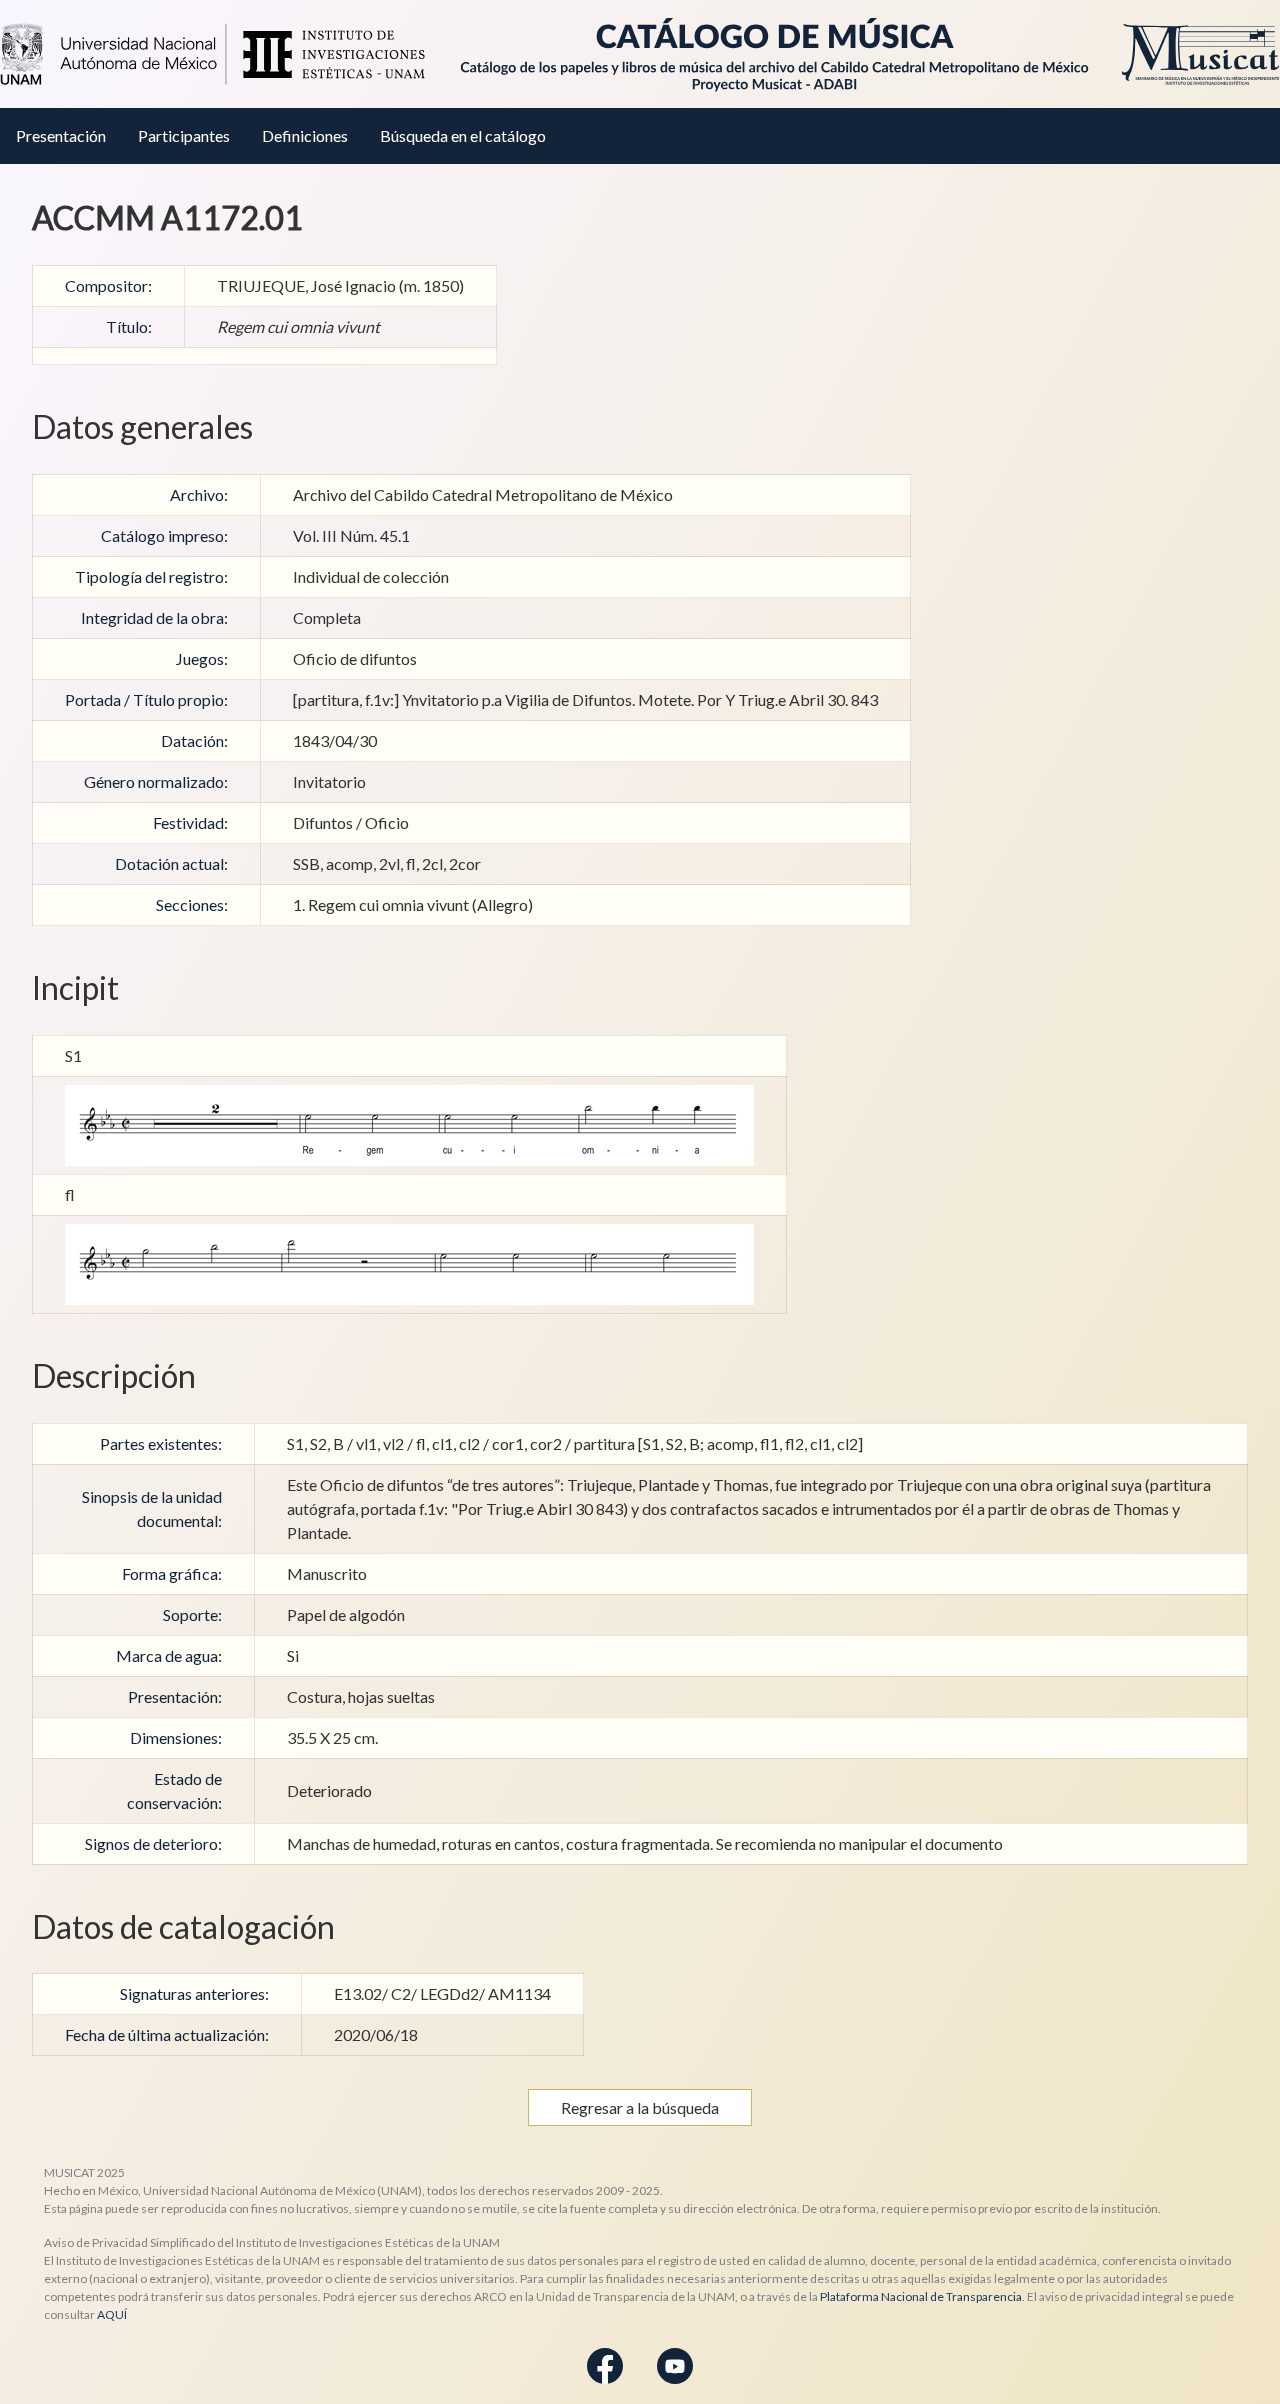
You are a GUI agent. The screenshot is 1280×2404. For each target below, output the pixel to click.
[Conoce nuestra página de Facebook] (605, 2364)
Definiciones (305, 135)
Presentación (61, 135)
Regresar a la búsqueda (640, 2107)
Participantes (184, 135)
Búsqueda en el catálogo (463, 135)
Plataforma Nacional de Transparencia (921, 2296)
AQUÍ (112, 2314)
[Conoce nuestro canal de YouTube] (675, 2364)
